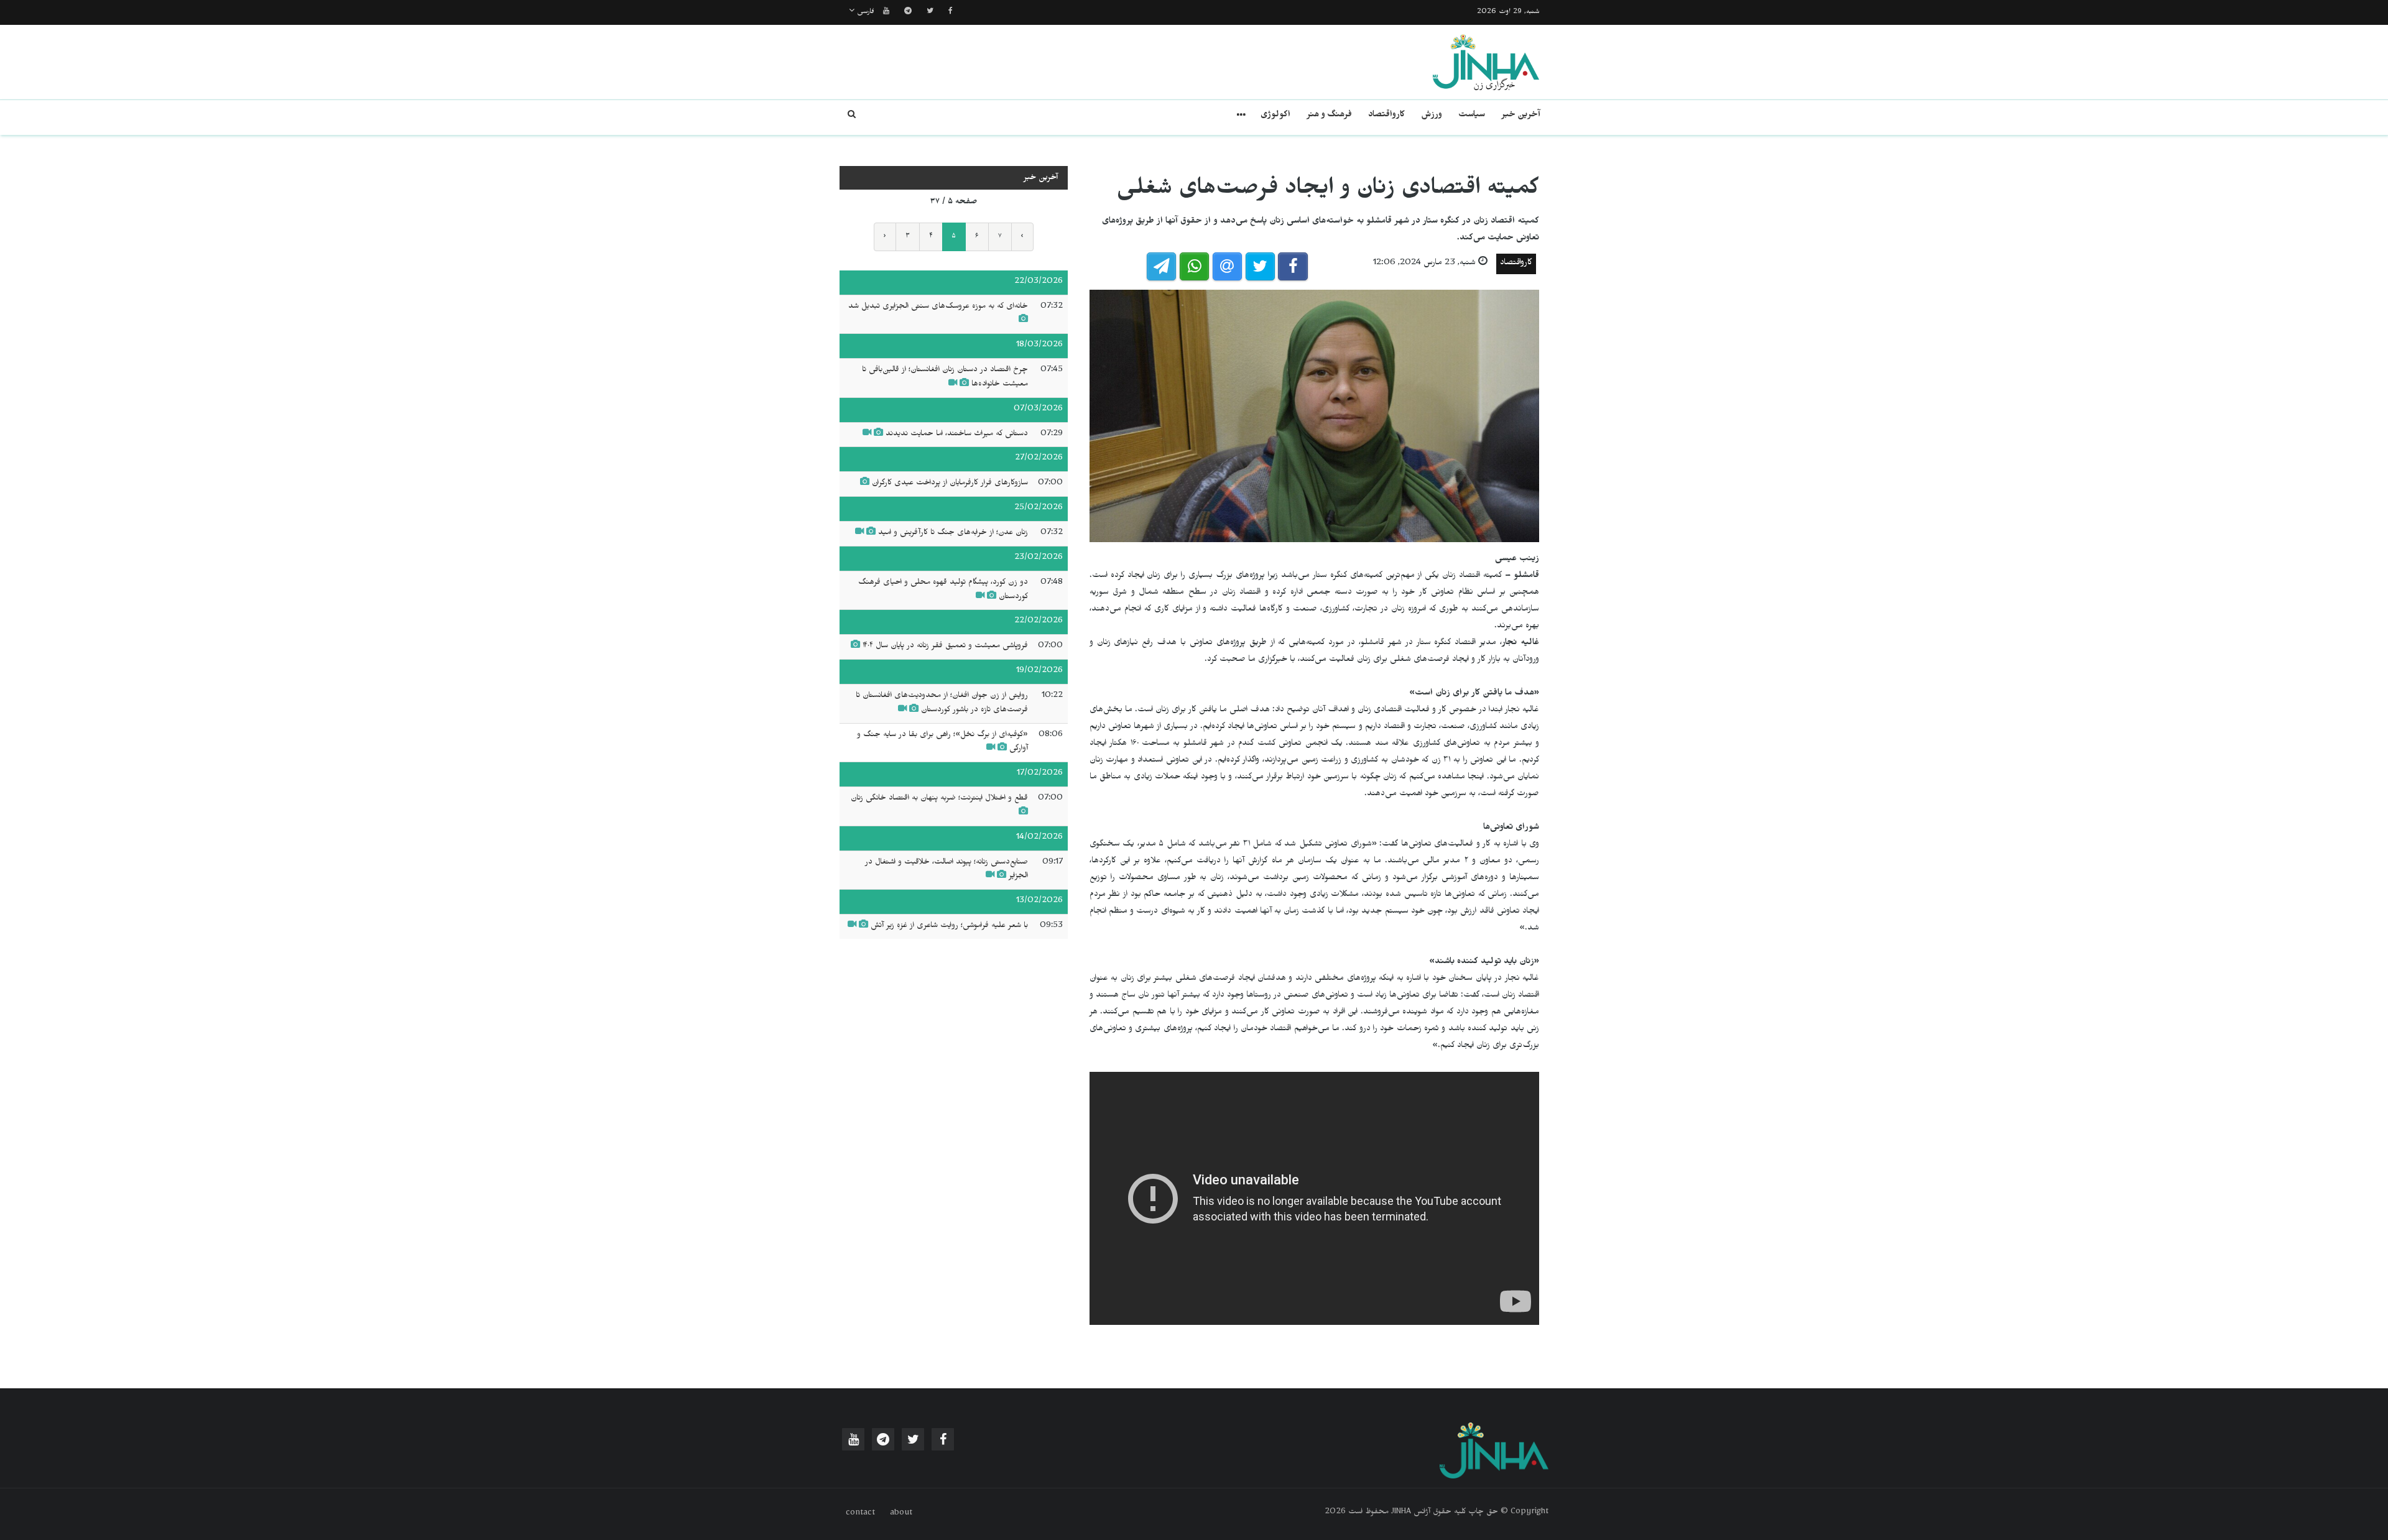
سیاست (1472, 116)
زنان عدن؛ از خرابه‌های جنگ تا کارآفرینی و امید (953, 533)
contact (860, 1514)
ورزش (1432, 116)
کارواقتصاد (1386, 116)
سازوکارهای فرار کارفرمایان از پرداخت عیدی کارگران (950, 484)
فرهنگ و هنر (1329, 116)
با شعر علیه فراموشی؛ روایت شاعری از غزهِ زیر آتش (949, 926)
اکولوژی (1275, 116)
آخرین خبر (1521, 116)
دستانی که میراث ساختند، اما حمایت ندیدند (957, 435)
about (901, 1514)
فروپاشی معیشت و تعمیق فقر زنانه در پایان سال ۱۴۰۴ (945, 647)
